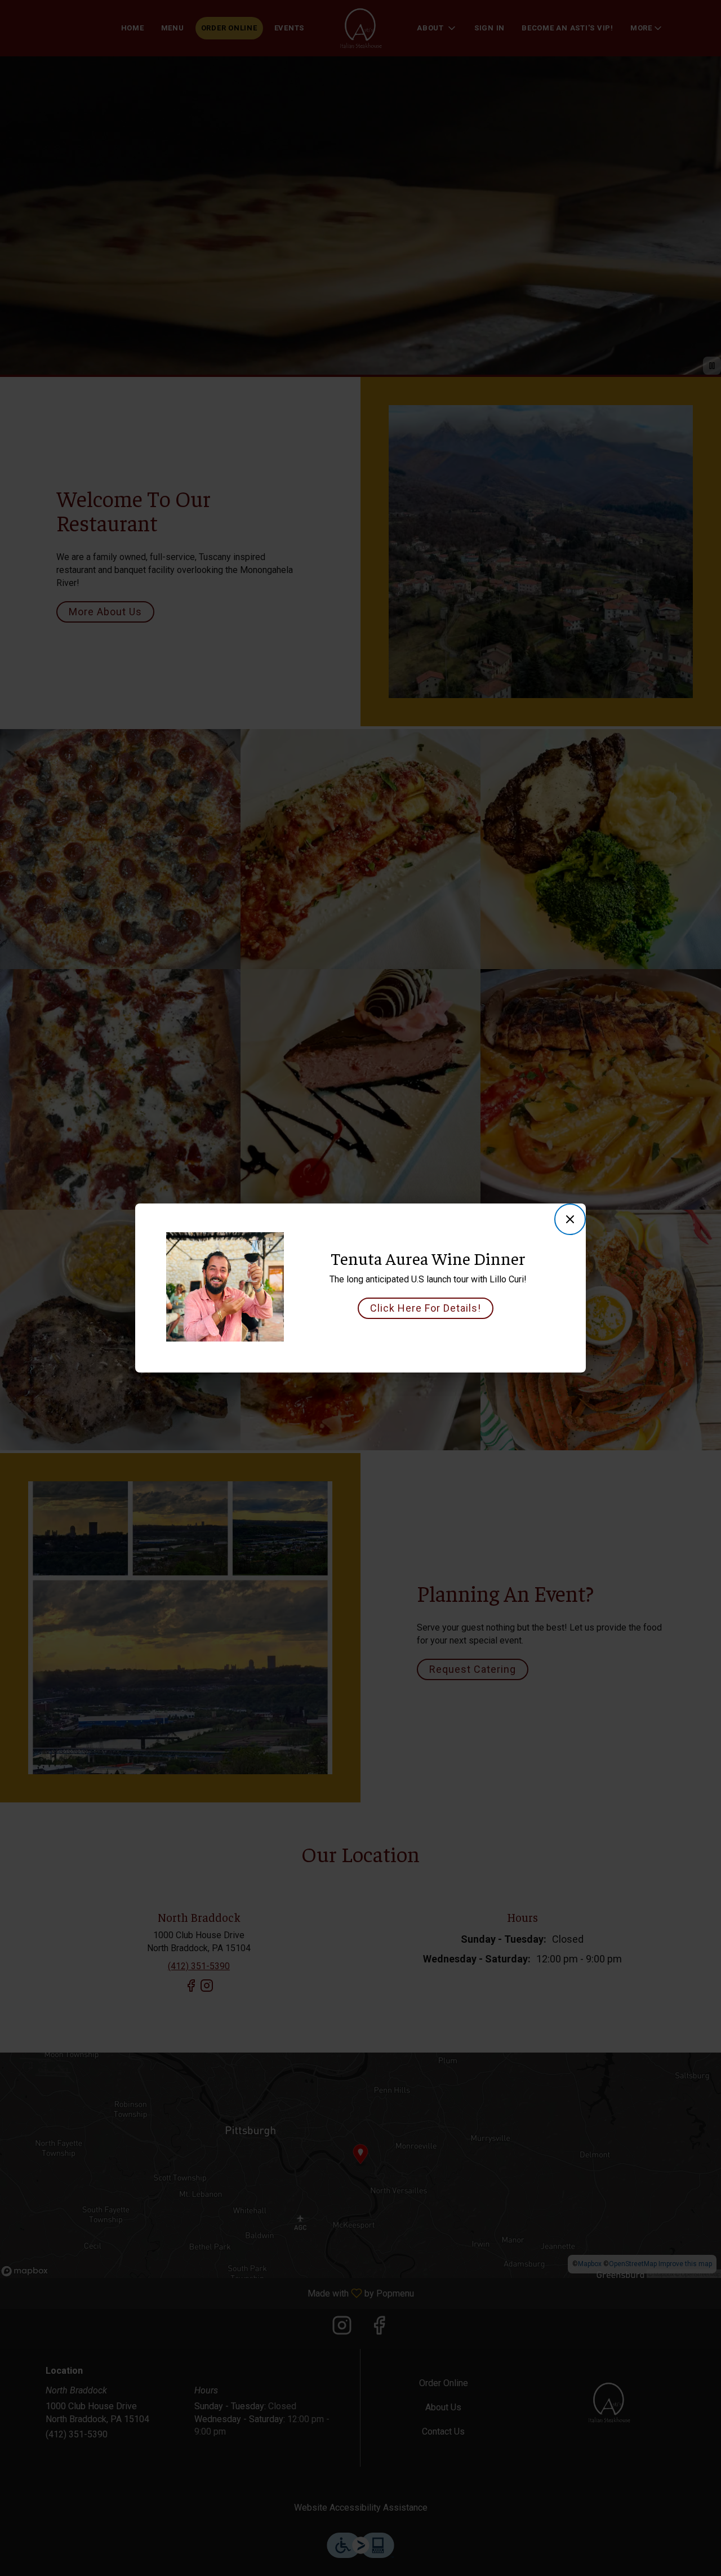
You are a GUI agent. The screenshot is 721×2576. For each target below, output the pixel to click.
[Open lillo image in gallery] (271, 1243)
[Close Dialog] (570, 1219)
